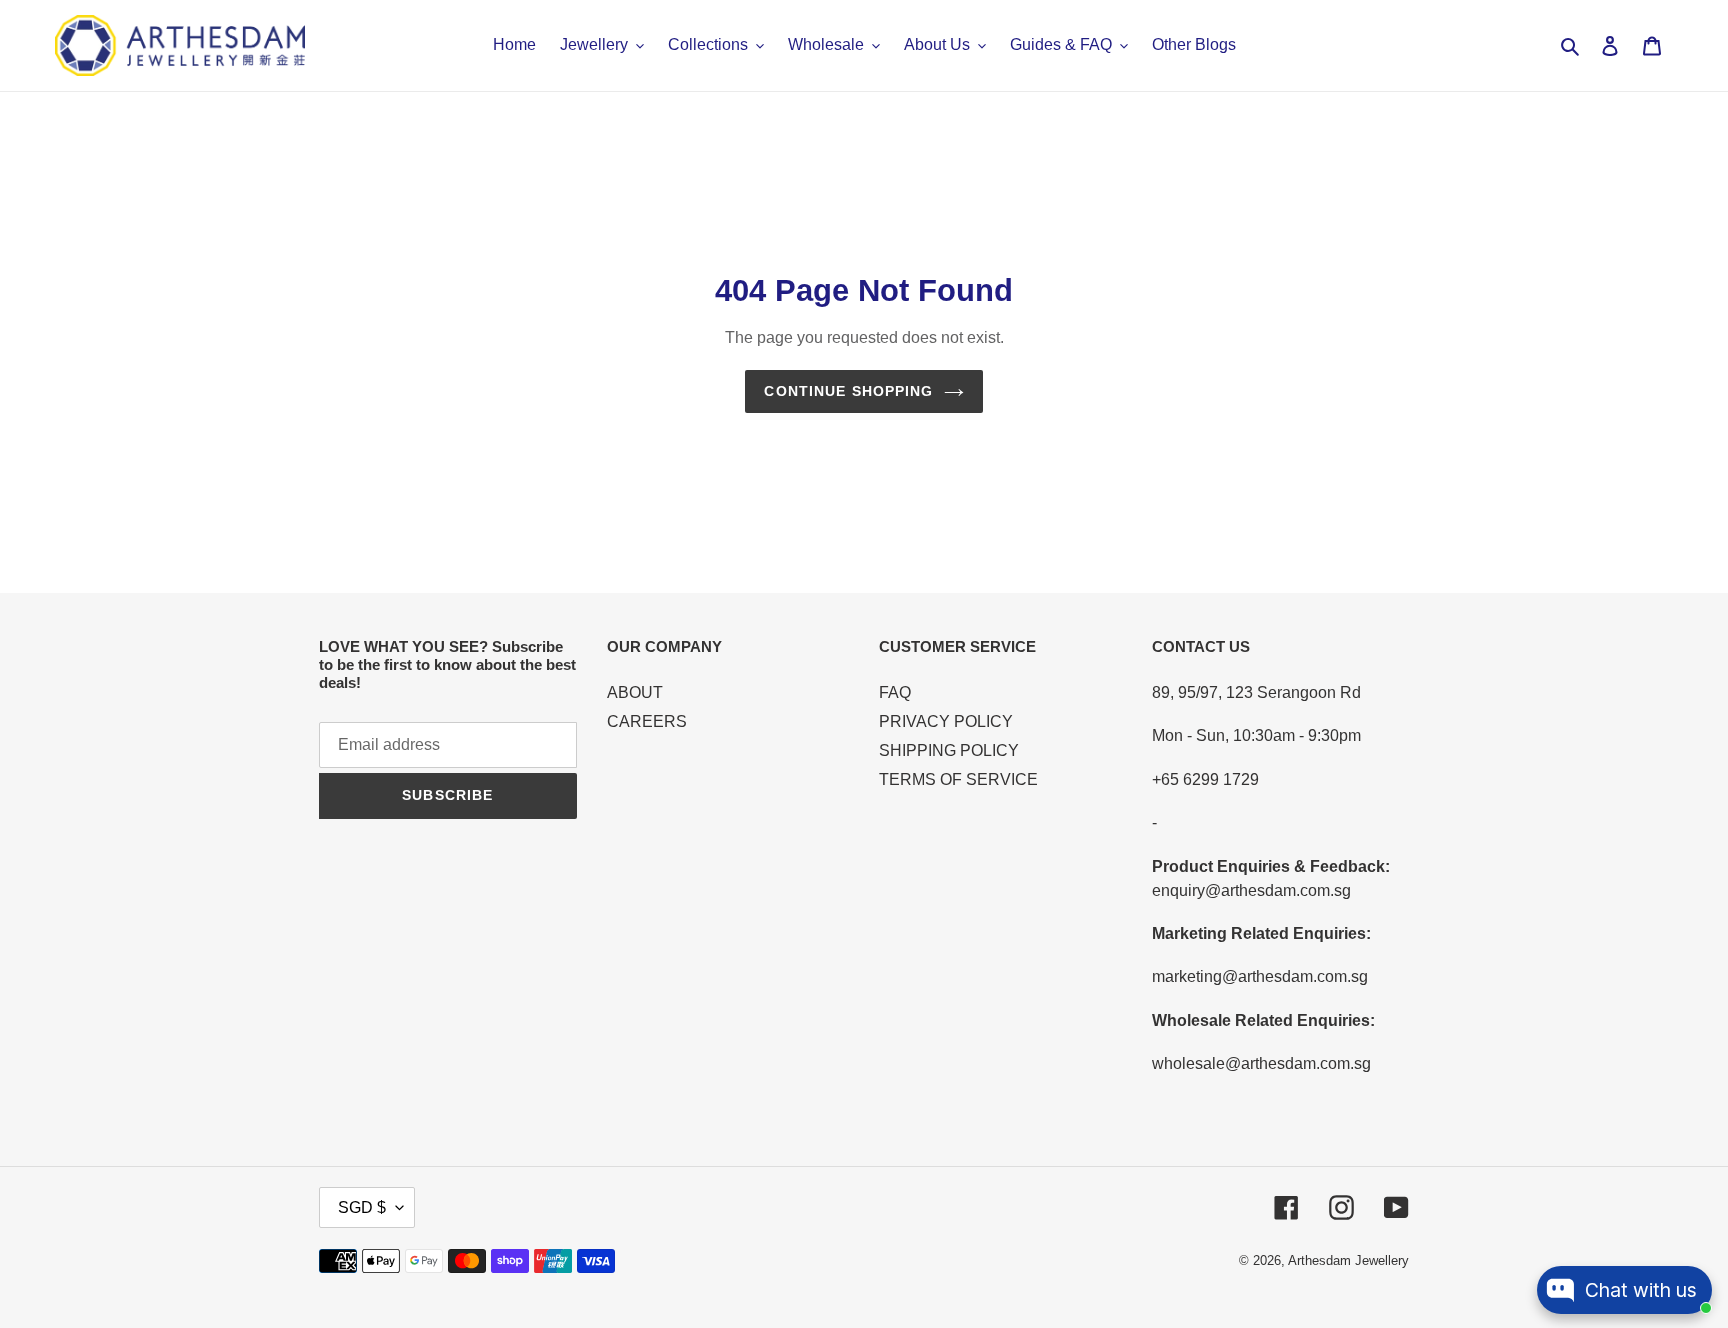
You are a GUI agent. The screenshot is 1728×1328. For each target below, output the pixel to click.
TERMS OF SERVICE (958, 779)
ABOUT (635, 692)
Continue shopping (848, 391)
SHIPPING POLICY (949, 750)
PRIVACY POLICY (946, 721)
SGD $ (362, 1207)
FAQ (895, 692)
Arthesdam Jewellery (1348, 1260)
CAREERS (647, 721)
